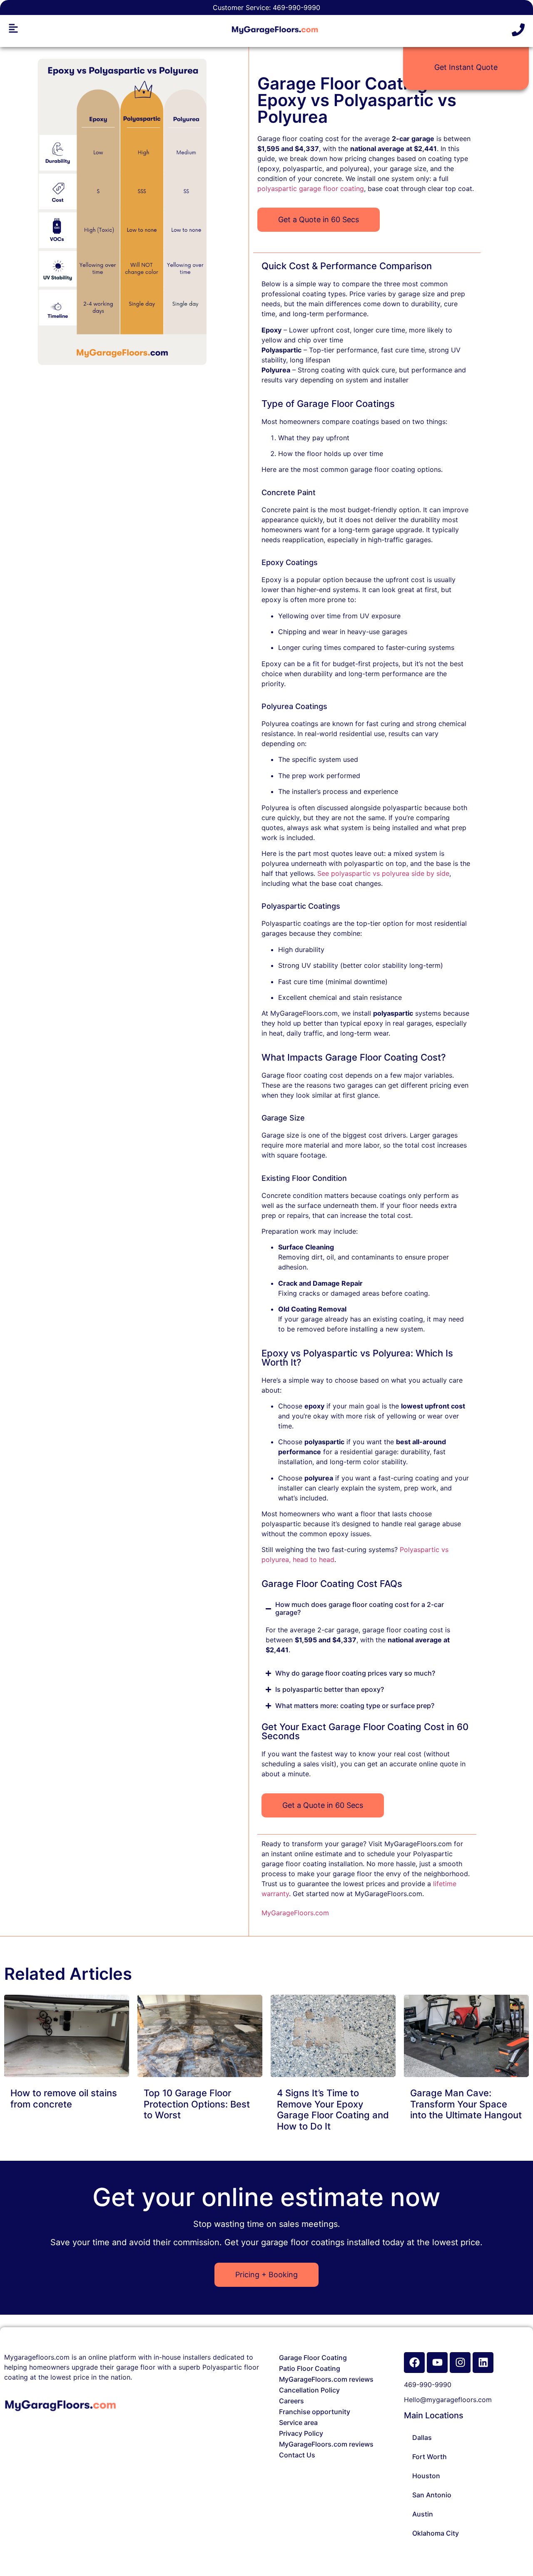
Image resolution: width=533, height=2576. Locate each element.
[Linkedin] (483, 2363)
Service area (298, 2422)
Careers (291, 2401)
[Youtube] (437, 2363)
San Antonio (432, 2495)
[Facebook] (414, 2363)
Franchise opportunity (315, 2412)
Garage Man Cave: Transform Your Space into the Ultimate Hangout (466, 2104)
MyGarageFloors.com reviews (326, 2379)
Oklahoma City (436, 2533)
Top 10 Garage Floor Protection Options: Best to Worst (197, 2104)
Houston (426, 2476)
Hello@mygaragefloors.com (448, 2400)
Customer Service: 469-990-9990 (266, 7)
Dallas (422, 2437)
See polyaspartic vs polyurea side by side (383, 873)
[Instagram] (460, 2363)
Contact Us (297, 2455)
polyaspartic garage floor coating (311, 188)
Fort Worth (430, 2457)
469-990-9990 (428, 2385)
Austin (423, 2514)
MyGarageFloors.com (295, 1913)
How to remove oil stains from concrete (64, 2098)
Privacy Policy (301, 2433)
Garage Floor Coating (313, 2358)
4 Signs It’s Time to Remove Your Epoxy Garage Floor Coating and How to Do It (333, 2109)
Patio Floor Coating (310, 2368)
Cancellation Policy (309, 2390)
